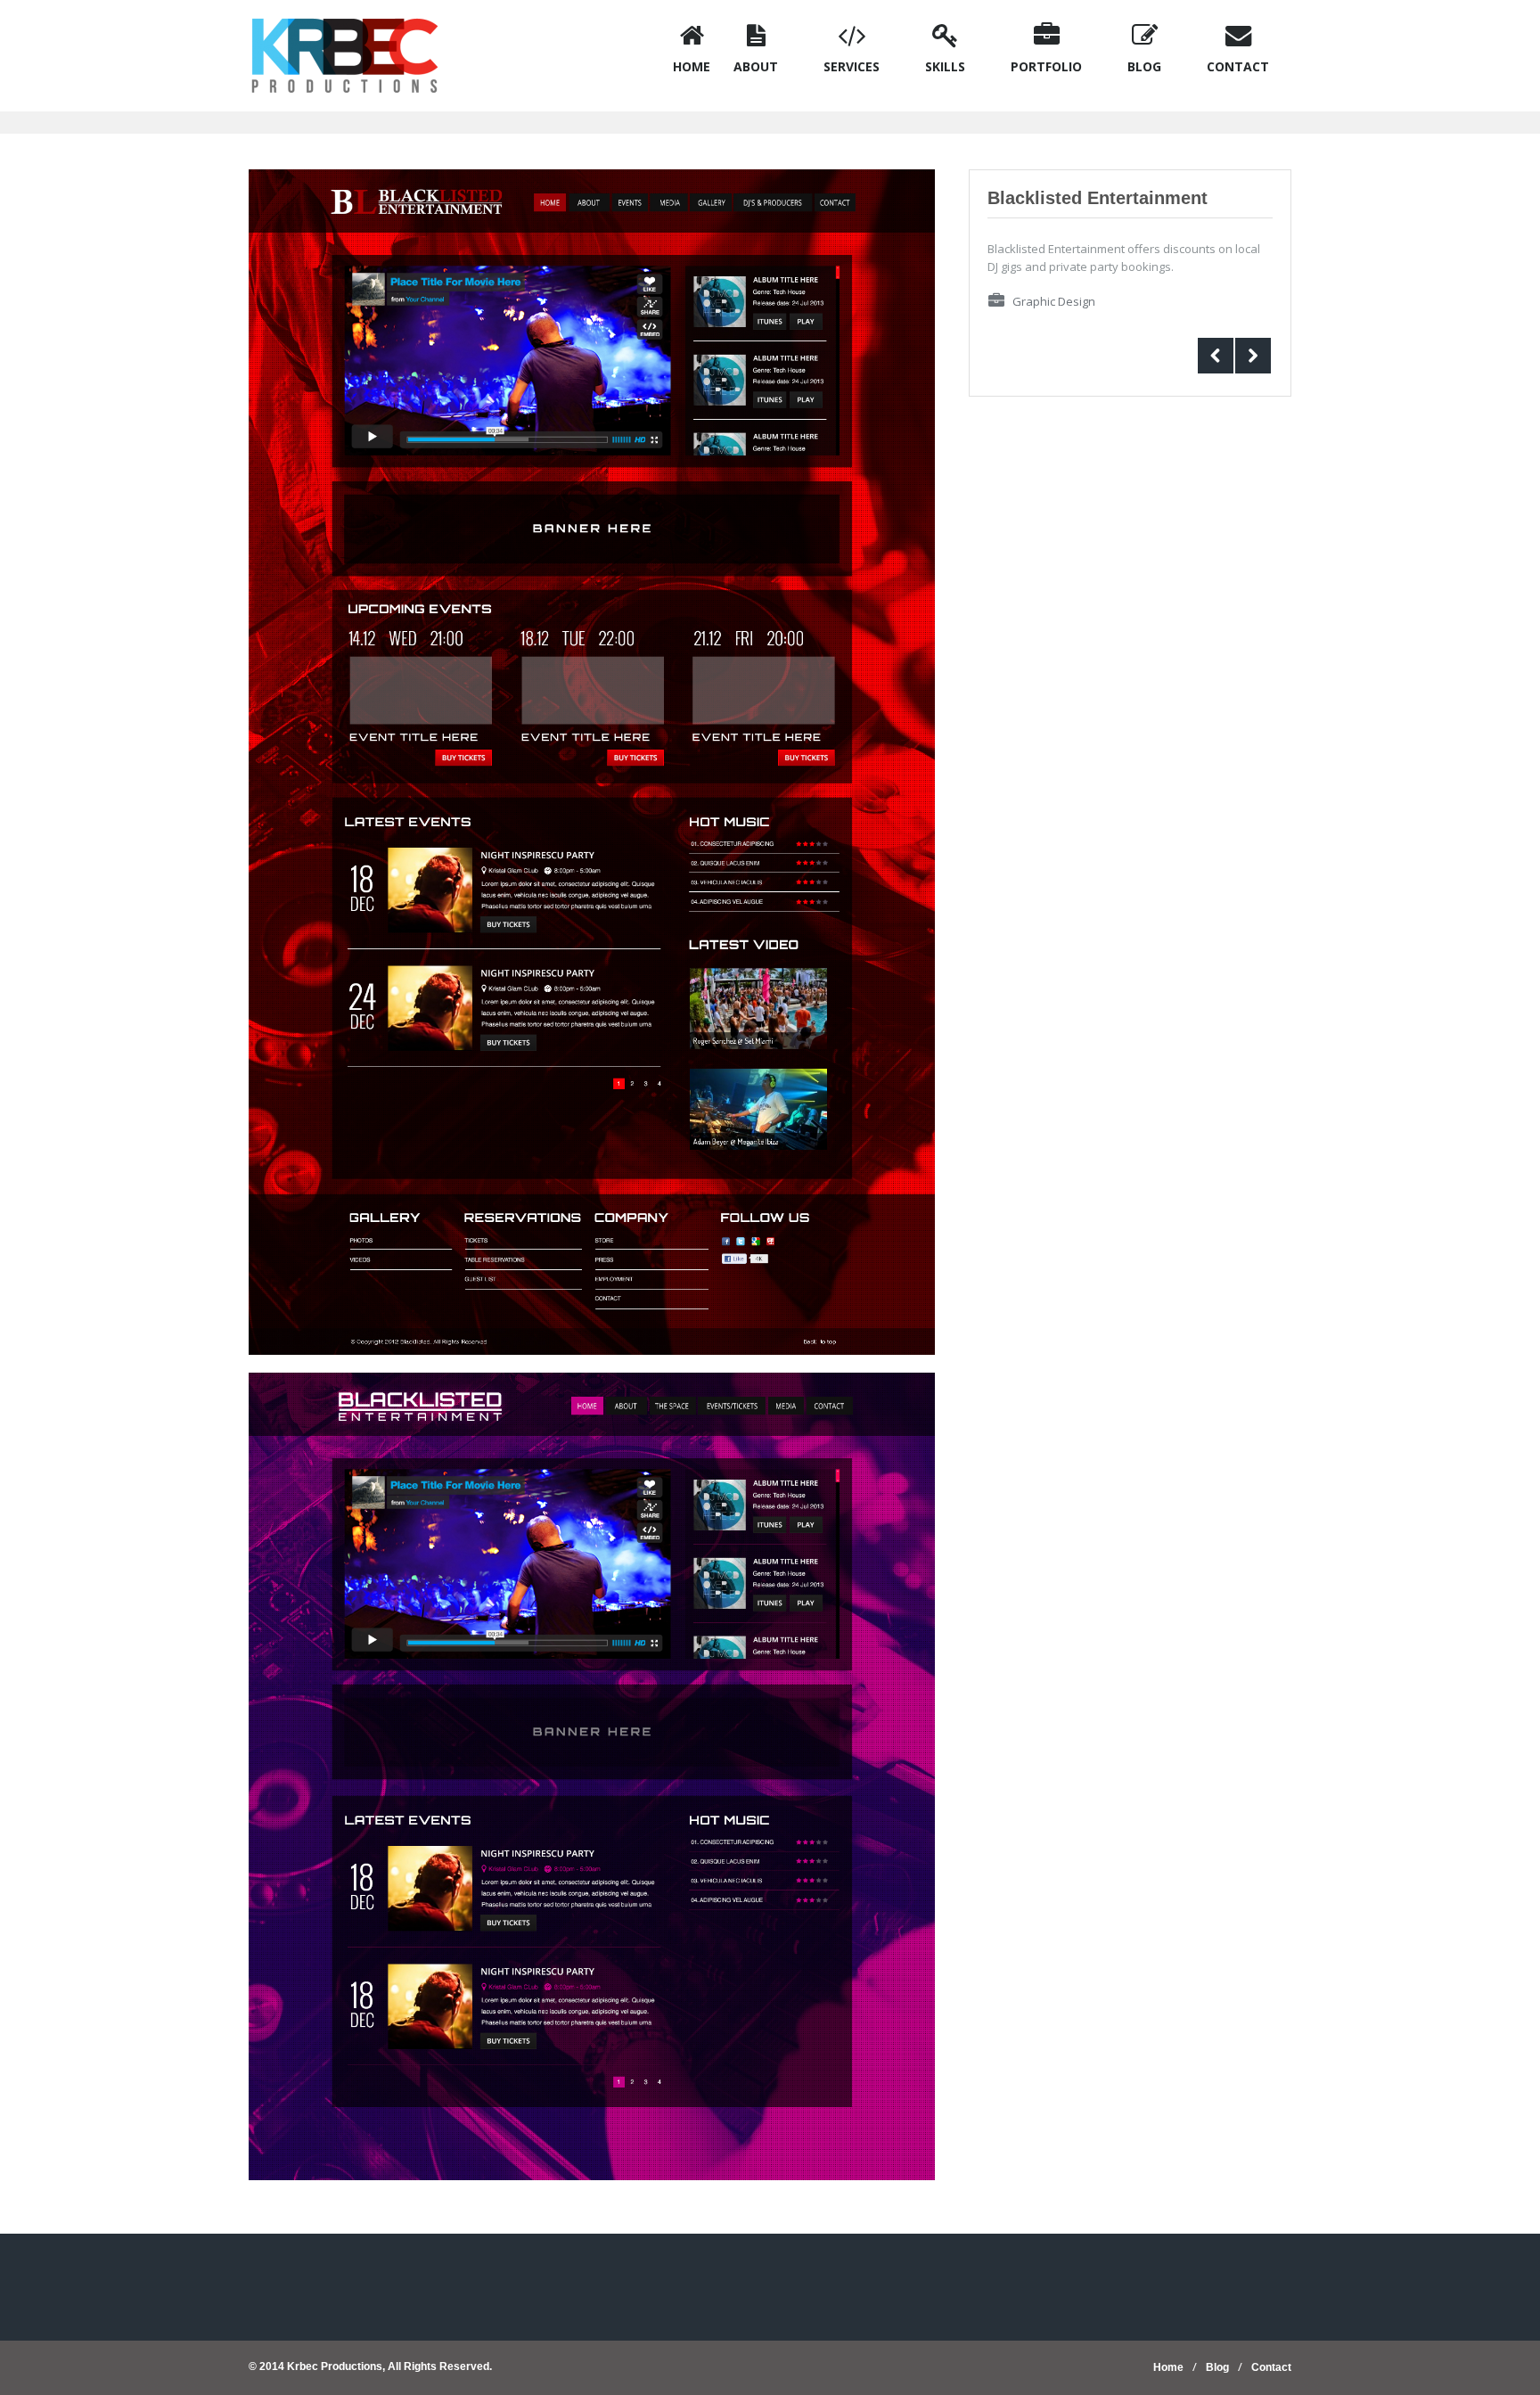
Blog (1217, 2367)
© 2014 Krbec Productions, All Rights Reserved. (370, 2366)
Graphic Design (1054, 301)
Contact (1271, 2367)
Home (1168, 2367)
